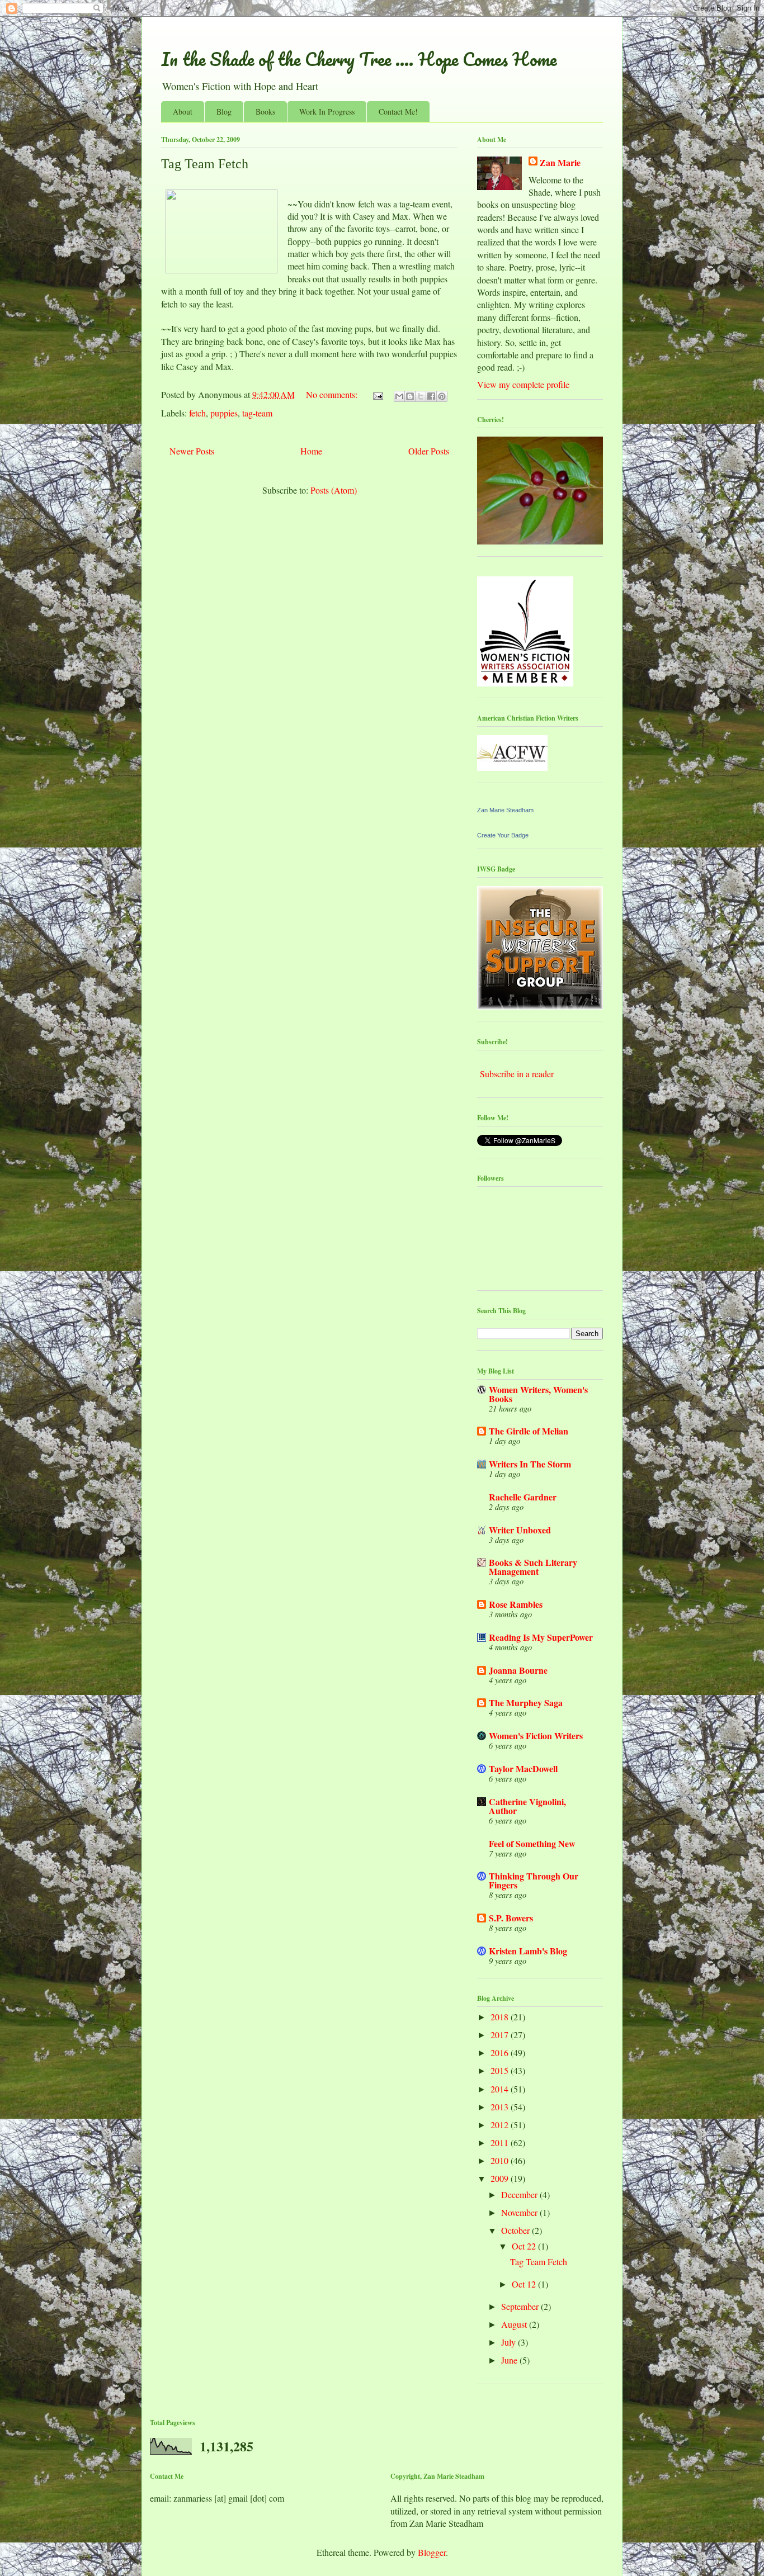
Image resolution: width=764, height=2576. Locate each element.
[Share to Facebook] (431, 396)
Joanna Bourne (518, 1670)
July (510, 2342)
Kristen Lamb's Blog (528, 1951)
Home (311, 451)
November (520, 2212)
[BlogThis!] (410, 396)
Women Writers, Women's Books (538, 1394)
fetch (197, 413)
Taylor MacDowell (523, 1768)
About (183, 112)
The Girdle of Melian (529, 1431)
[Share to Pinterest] (442, 396)
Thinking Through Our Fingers (534, 1880)
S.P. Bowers (511, 1918)
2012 (501, 2125)
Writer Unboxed (520, 1530)
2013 (501, 2107)
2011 (501, 2142)
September (521, 2306)
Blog (224, 112)
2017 (501, 2035)
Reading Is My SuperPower (541, 1637)
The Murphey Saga (526, 1703)
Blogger (432, 2552)
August (515, 2324)
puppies (224, 413)
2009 (501, 2178)
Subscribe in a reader (517, 1074)
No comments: (333, 394)
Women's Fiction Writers (536, 1736)
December (520, 2194)
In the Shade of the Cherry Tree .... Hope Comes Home (359, 59)
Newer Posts (192, 451)
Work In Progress (327, 112)
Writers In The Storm (530, 1464)
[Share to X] (421, 396)
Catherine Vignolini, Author (527, 1806)
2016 (501, 2052)
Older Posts (429, 451)
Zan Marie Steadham (505, 810)
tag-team (257, 413)
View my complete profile (523, 384)
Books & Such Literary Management (533, 1567)
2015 (501, 2070)
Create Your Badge (503, 835)
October (517, 2230)
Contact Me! (398, 112)
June (510, 2360)
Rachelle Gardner (523, 1497)
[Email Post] (377, 394)
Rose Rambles (516, 1604)
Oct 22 (525, 2246)
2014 (501, 2089)
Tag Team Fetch (205, 164)
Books (265, 112)
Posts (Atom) (334, 490)
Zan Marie (560, 163)
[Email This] (399, 396)
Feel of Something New (532, 1843)
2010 (501, 2160)
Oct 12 (525, 2284)
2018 (501, 2017)
